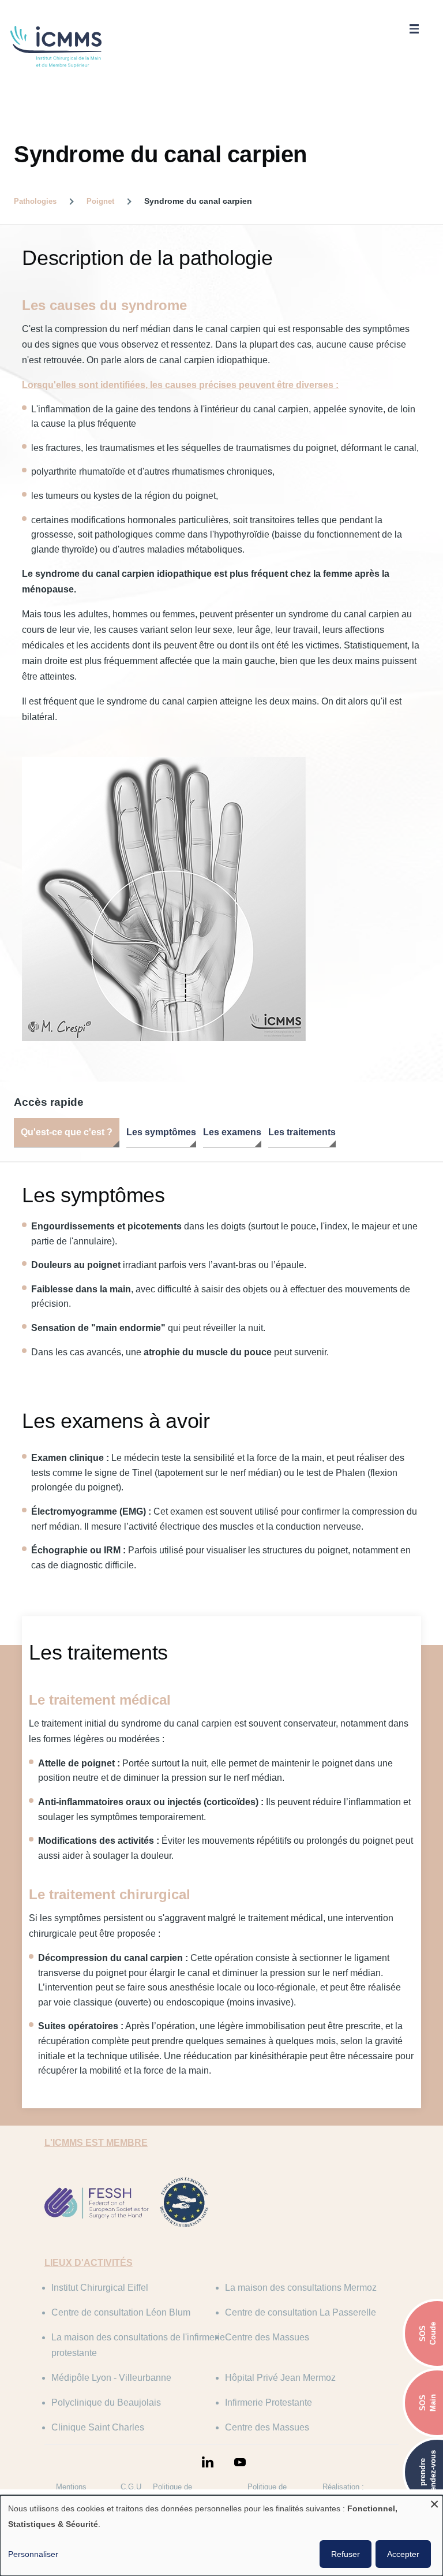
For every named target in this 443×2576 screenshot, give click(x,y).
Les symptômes (161, 1132)
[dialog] (221, 2536)
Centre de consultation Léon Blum (121, 2312)
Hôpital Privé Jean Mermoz (280, 2378)
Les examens (232, 1132)
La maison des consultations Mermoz (301, 2288)
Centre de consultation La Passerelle (301, 2312)
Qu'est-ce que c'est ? (67, 1132)
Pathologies (35, 201)
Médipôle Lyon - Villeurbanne (111, 2378)
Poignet (100, 201)
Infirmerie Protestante (269, 2402)
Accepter (403, 2554)
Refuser (346, 2554)
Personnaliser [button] (33, 2554)
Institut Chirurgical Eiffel (100, 2288)
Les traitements (302, 1132)
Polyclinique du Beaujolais (106, 2402)
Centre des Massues (267, 2337)
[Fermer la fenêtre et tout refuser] (434, 2502)
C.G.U (131, 2487)
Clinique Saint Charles (98, 2427)
